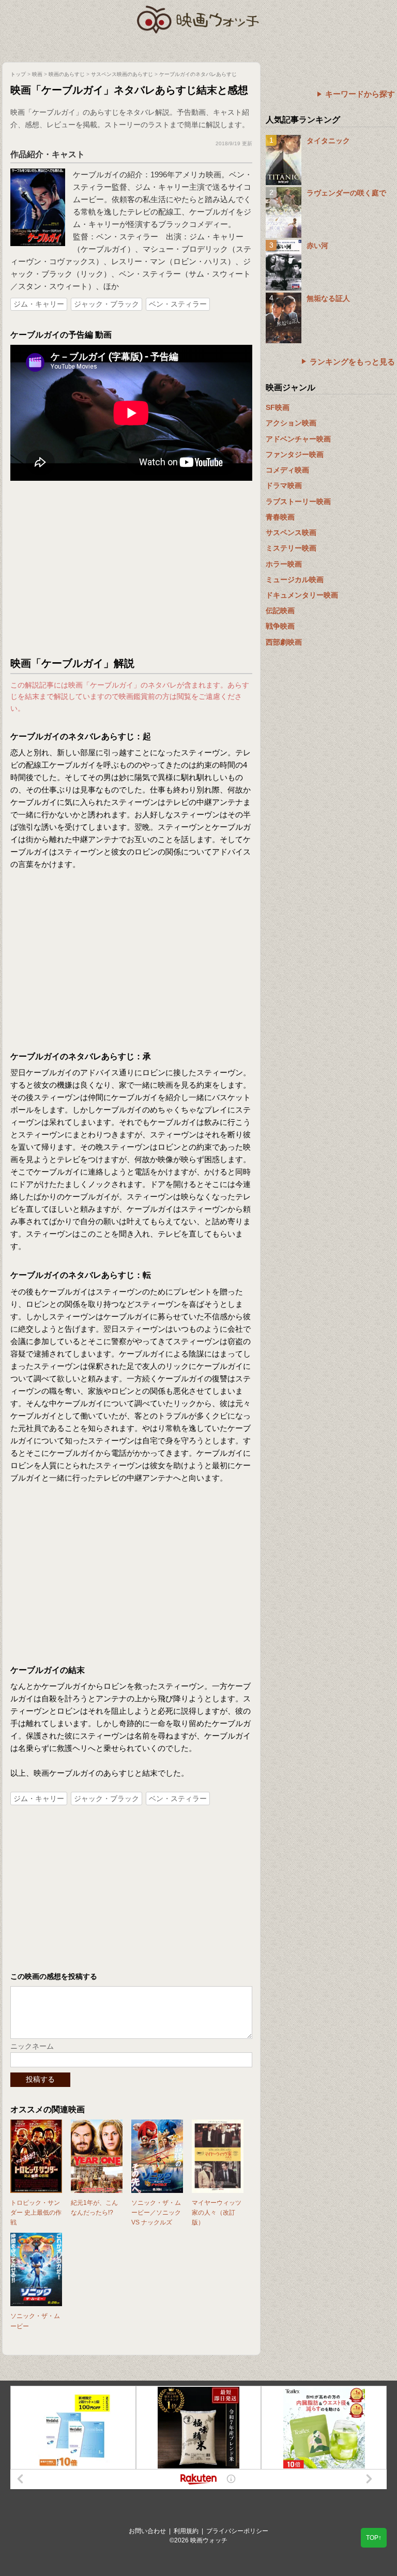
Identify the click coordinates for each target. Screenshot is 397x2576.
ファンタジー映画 (295, 454)
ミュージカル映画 (295, 580)
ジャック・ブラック (106, 304)
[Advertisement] (131, 569)
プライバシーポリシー (237, 2531)
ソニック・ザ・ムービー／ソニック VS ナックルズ (156, 2213)
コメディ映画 (287, 470)
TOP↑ (374, 2538)
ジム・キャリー (39, 304)
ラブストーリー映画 (298, 501)
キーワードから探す (360, 94)
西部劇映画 (284, 642)
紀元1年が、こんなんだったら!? (94, 2208)
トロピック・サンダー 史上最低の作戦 (36, 2213)
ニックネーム (32, 2046)
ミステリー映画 (291, 548)
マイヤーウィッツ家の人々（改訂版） (217, 2213)
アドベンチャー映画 (298, 439)
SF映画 (278, 407)
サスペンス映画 (291, 532)
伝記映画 (280, 611)
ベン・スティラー (178, 304)
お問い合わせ (147, 2531)
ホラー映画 (284, 564)
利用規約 (186, 2531)
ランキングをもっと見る (352, 362)
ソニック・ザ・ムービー (35, 2321)
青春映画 (280, 517)
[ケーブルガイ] (38, 173)
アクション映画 (291, 423)
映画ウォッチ (198, 18)
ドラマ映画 (284, 485)
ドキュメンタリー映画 (302, 595)
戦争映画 (280, 626)
